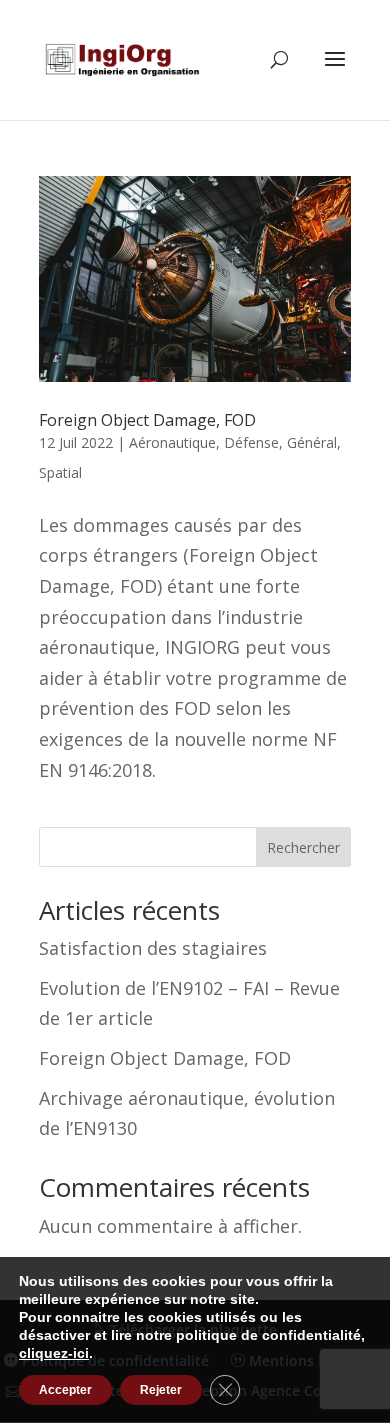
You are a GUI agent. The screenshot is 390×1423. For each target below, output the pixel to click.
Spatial (60, 472)
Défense (251, 442)
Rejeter (161, 1390)
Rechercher (303, 847)
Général (312, 442)
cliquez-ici (54, 1353)
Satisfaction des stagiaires (153, 948)
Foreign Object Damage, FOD (147, 420)
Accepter (65, 1390)
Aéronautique (172, 442)
